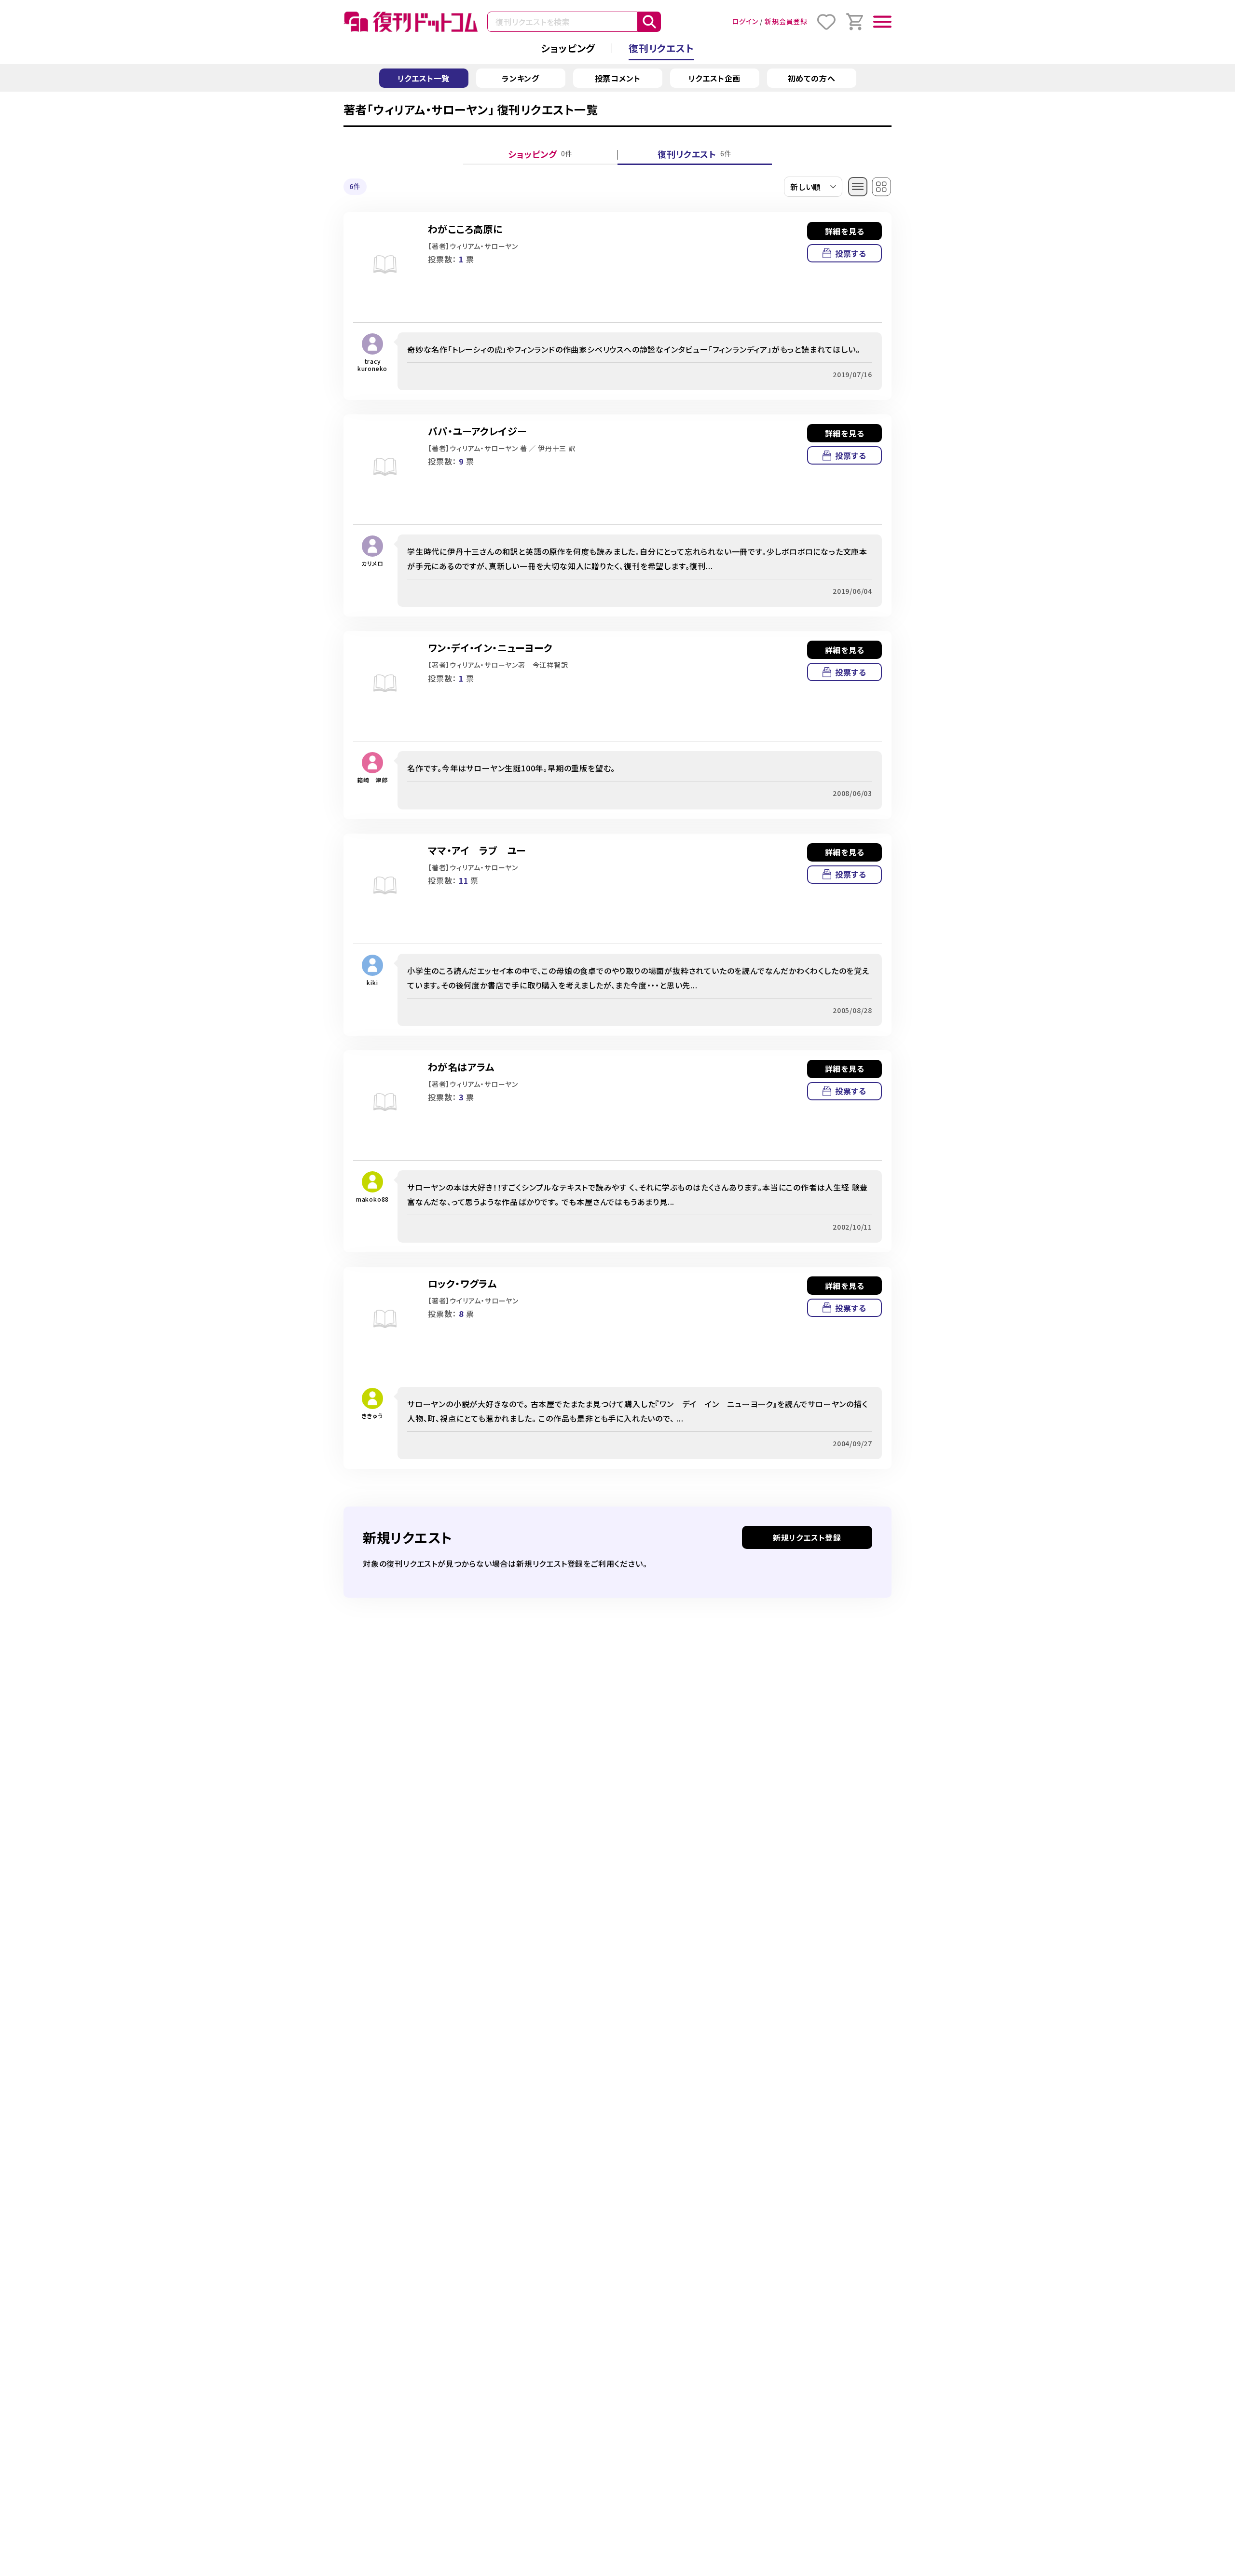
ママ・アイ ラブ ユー (477, 850)
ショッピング (568, 48)
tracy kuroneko (372, 365)
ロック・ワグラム (462, 1283)
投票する (851, 253)
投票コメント (618, 78)
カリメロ (372, 563)
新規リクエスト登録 (807, 1537)
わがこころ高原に (465, 229)
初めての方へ (812, 78)
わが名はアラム (461, 1067)
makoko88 (372, 1199)
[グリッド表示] (882, 187)
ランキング (521, 78)
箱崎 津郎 (372, 780)
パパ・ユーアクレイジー (477, 431)
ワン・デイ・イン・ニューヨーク (490, 648)
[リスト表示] (858, 187)
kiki (372, 982)
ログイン (745, 21)
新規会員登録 (786, 21)
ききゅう (372, 1416)
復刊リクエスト (661, 48)
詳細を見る (845, 231)
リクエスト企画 (715, 78)
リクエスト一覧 (424, 78)
